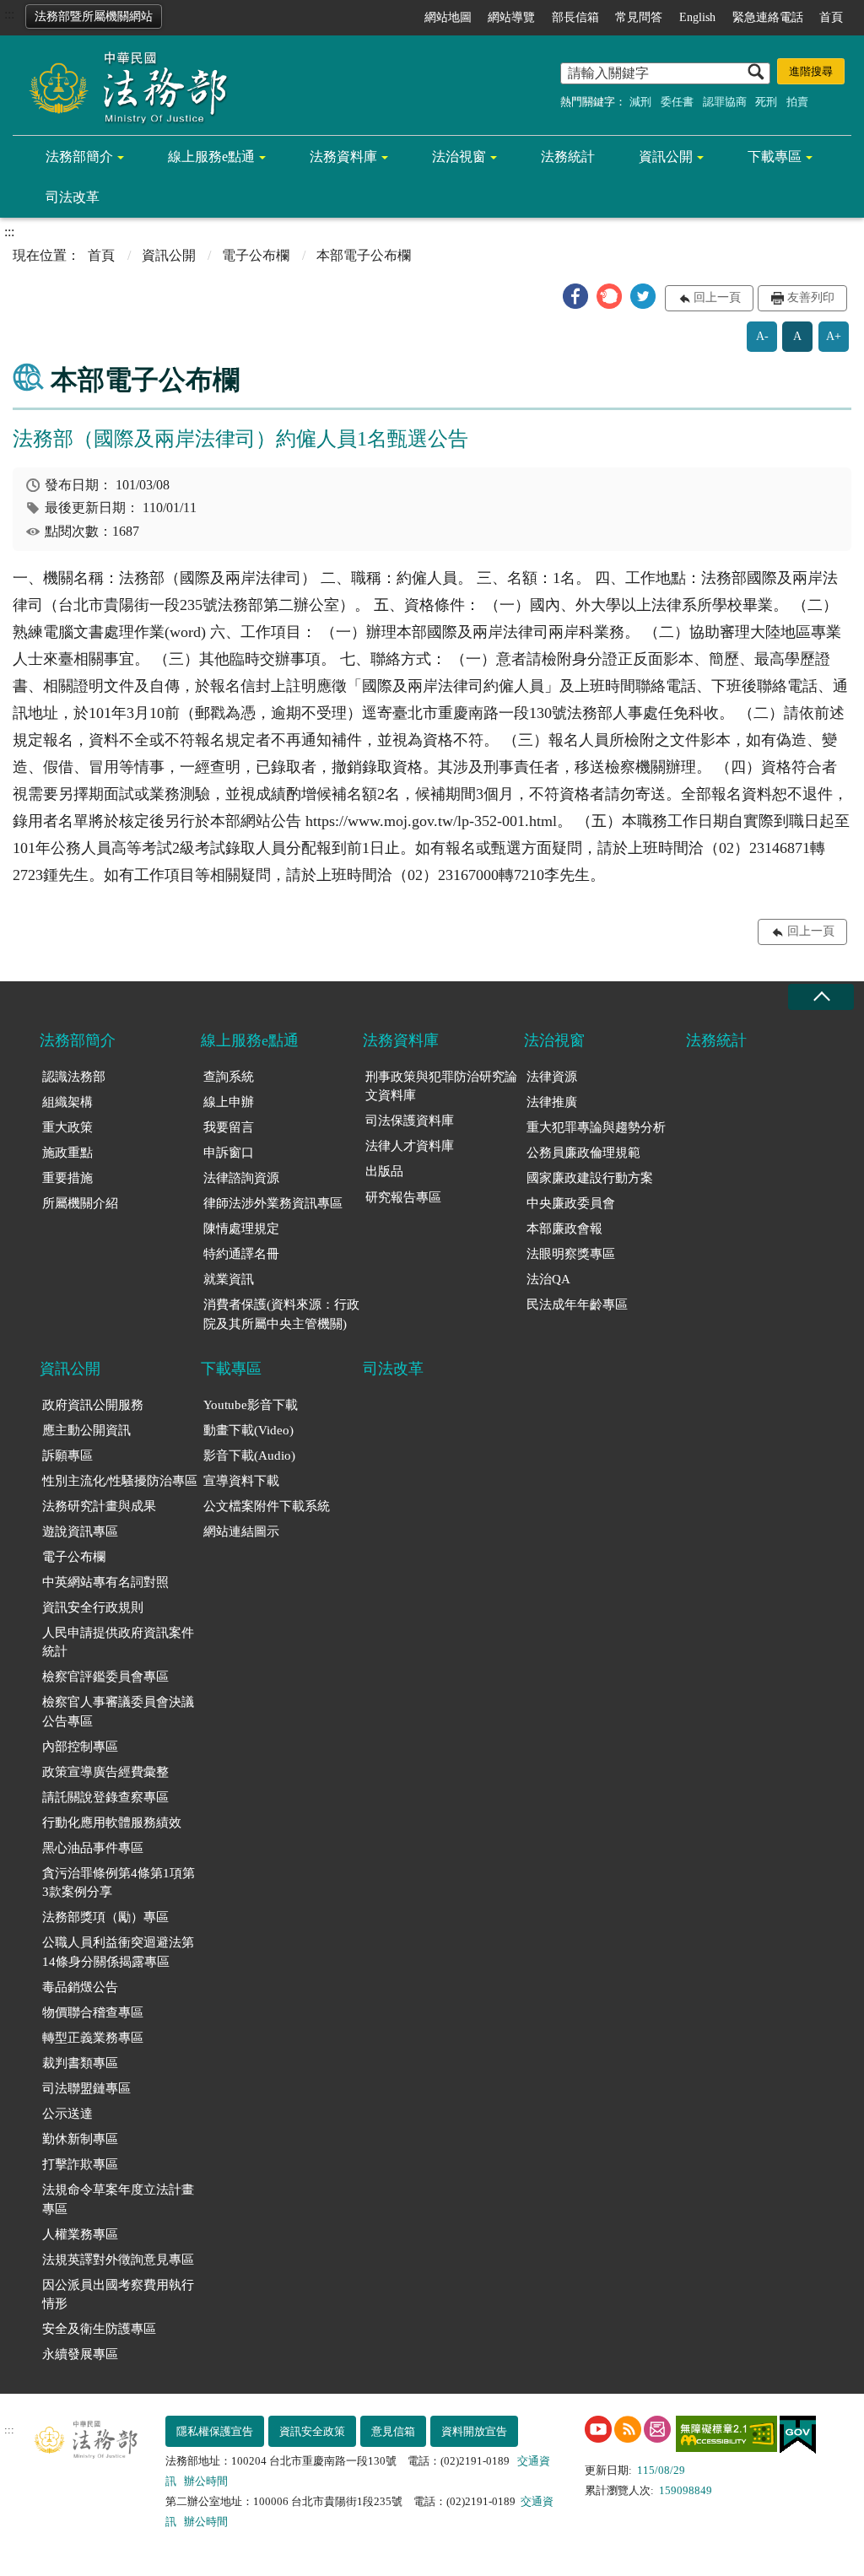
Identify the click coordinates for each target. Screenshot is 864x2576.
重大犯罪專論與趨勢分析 (596, 1127)
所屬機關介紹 (80, 1203)
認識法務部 (74, 1077)
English (697, 17)
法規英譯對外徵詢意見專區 (118, 2260)
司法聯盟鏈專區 (86, 2088)
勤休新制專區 (80, 2139)
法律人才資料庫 (410, 1146)
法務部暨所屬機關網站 (94, 16)
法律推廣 (552, 1102)
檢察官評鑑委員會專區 (105, 1677)
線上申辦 (229, 1102)
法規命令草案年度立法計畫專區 (118, 2199)
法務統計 (568, 157)
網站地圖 (448, 17)
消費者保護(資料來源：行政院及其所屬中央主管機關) (281, 1314)
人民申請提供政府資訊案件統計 (118, 1642)
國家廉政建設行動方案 (590, 1178)
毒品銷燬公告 (80, 1987)
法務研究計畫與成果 (99, 1506)
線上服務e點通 (211, 157)
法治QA (548, 1279)
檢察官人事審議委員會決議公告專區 (118, 1712)
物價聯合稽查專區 (93, 2012)
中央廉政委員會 (571, 1203)
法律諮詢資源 (241, 1178)
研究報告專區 (403, 1197)
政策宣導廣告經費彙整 (105, 1772)
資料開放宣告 (474, 2431)
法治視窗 (459, 157)
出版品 (384, 1171)
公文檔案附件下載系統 (267, 1506)
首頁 (831, 17)
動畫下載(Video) (248, 1430)
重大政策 (67, 1127)
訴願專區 (67, 1455)
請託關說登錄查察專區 (105, 1797)
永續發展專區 (80, 2354)
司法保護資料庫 (410, 1121)
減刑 (640, 102)
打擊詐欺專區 (80, 2164)
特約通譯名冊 (241, 1254)
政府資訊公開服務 (93, 1405)
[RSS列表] (628, 2429)
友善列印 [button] (811, 297)
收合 (821, 997)
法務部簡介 (79, 157)
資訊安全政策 (312, 2431)
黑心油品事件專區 (93, 1848)
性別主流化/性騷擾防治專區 (120, 1481)
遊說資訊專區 (80, 1531)
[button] (575, 296)
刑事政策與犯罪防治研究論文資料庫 (441, 1086)
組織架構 (67, 1102)
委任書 (677, 102)
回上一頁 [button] (717, 297)
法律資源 (552, 1077)
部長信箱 (575, 17)
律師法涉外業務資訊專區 (273, 1203)
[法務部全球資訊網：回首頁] (122, 86)
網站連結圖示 (241, 1531)
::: (9, 14)
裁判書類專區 (80, 2063)
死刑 (766, 102)
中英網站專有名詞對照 (105, 1582)
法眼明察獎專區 (571, 1254)
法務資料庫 (343, 157)
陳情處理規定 (241, 1229)
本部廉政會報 (564, 1229)
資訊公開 (666, 157)
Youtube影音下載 (251, 1405)
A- (762, 336)
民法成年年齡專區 (577, 1304)
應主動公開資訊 (86, 1430)
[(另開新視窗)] (598, 2429)
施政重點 (67, 1153)
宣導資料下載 (241, 1481)
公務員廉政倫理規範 (583, 1153)
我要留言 (229, 1127)
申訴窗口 (229, 1153)
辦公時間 (206, 2481)
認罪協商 (725, 102)
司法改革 (73, 197)
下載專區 (775, 157)
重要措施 (67, 1178)
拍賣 (797, 102)
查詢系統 (229, 1077)
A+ (834, 336)
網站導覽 (511, 17)
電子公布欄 (256, 255)
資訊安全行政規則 (93, 1607)
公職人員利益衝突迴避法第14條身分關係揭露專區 (118, 1952)
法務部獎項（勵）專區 (105, 1917)
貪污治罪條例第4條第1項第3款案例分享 (119, 1883)
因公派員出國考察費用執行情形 (118, 2295)
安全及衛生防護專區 (99, 2329)
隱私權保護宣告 (215, 2431)
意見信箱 (393, 2431)
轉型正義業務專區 (93, 2038)
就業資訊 (229, 1279)
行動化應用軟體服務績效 (112, 1823)
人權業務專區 (80, 2234)
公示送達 (67, 2114)
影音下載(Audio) (249, 1455)
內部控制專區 (80, 1747)
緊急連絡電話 (768, 17)
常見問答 (639, 17)
